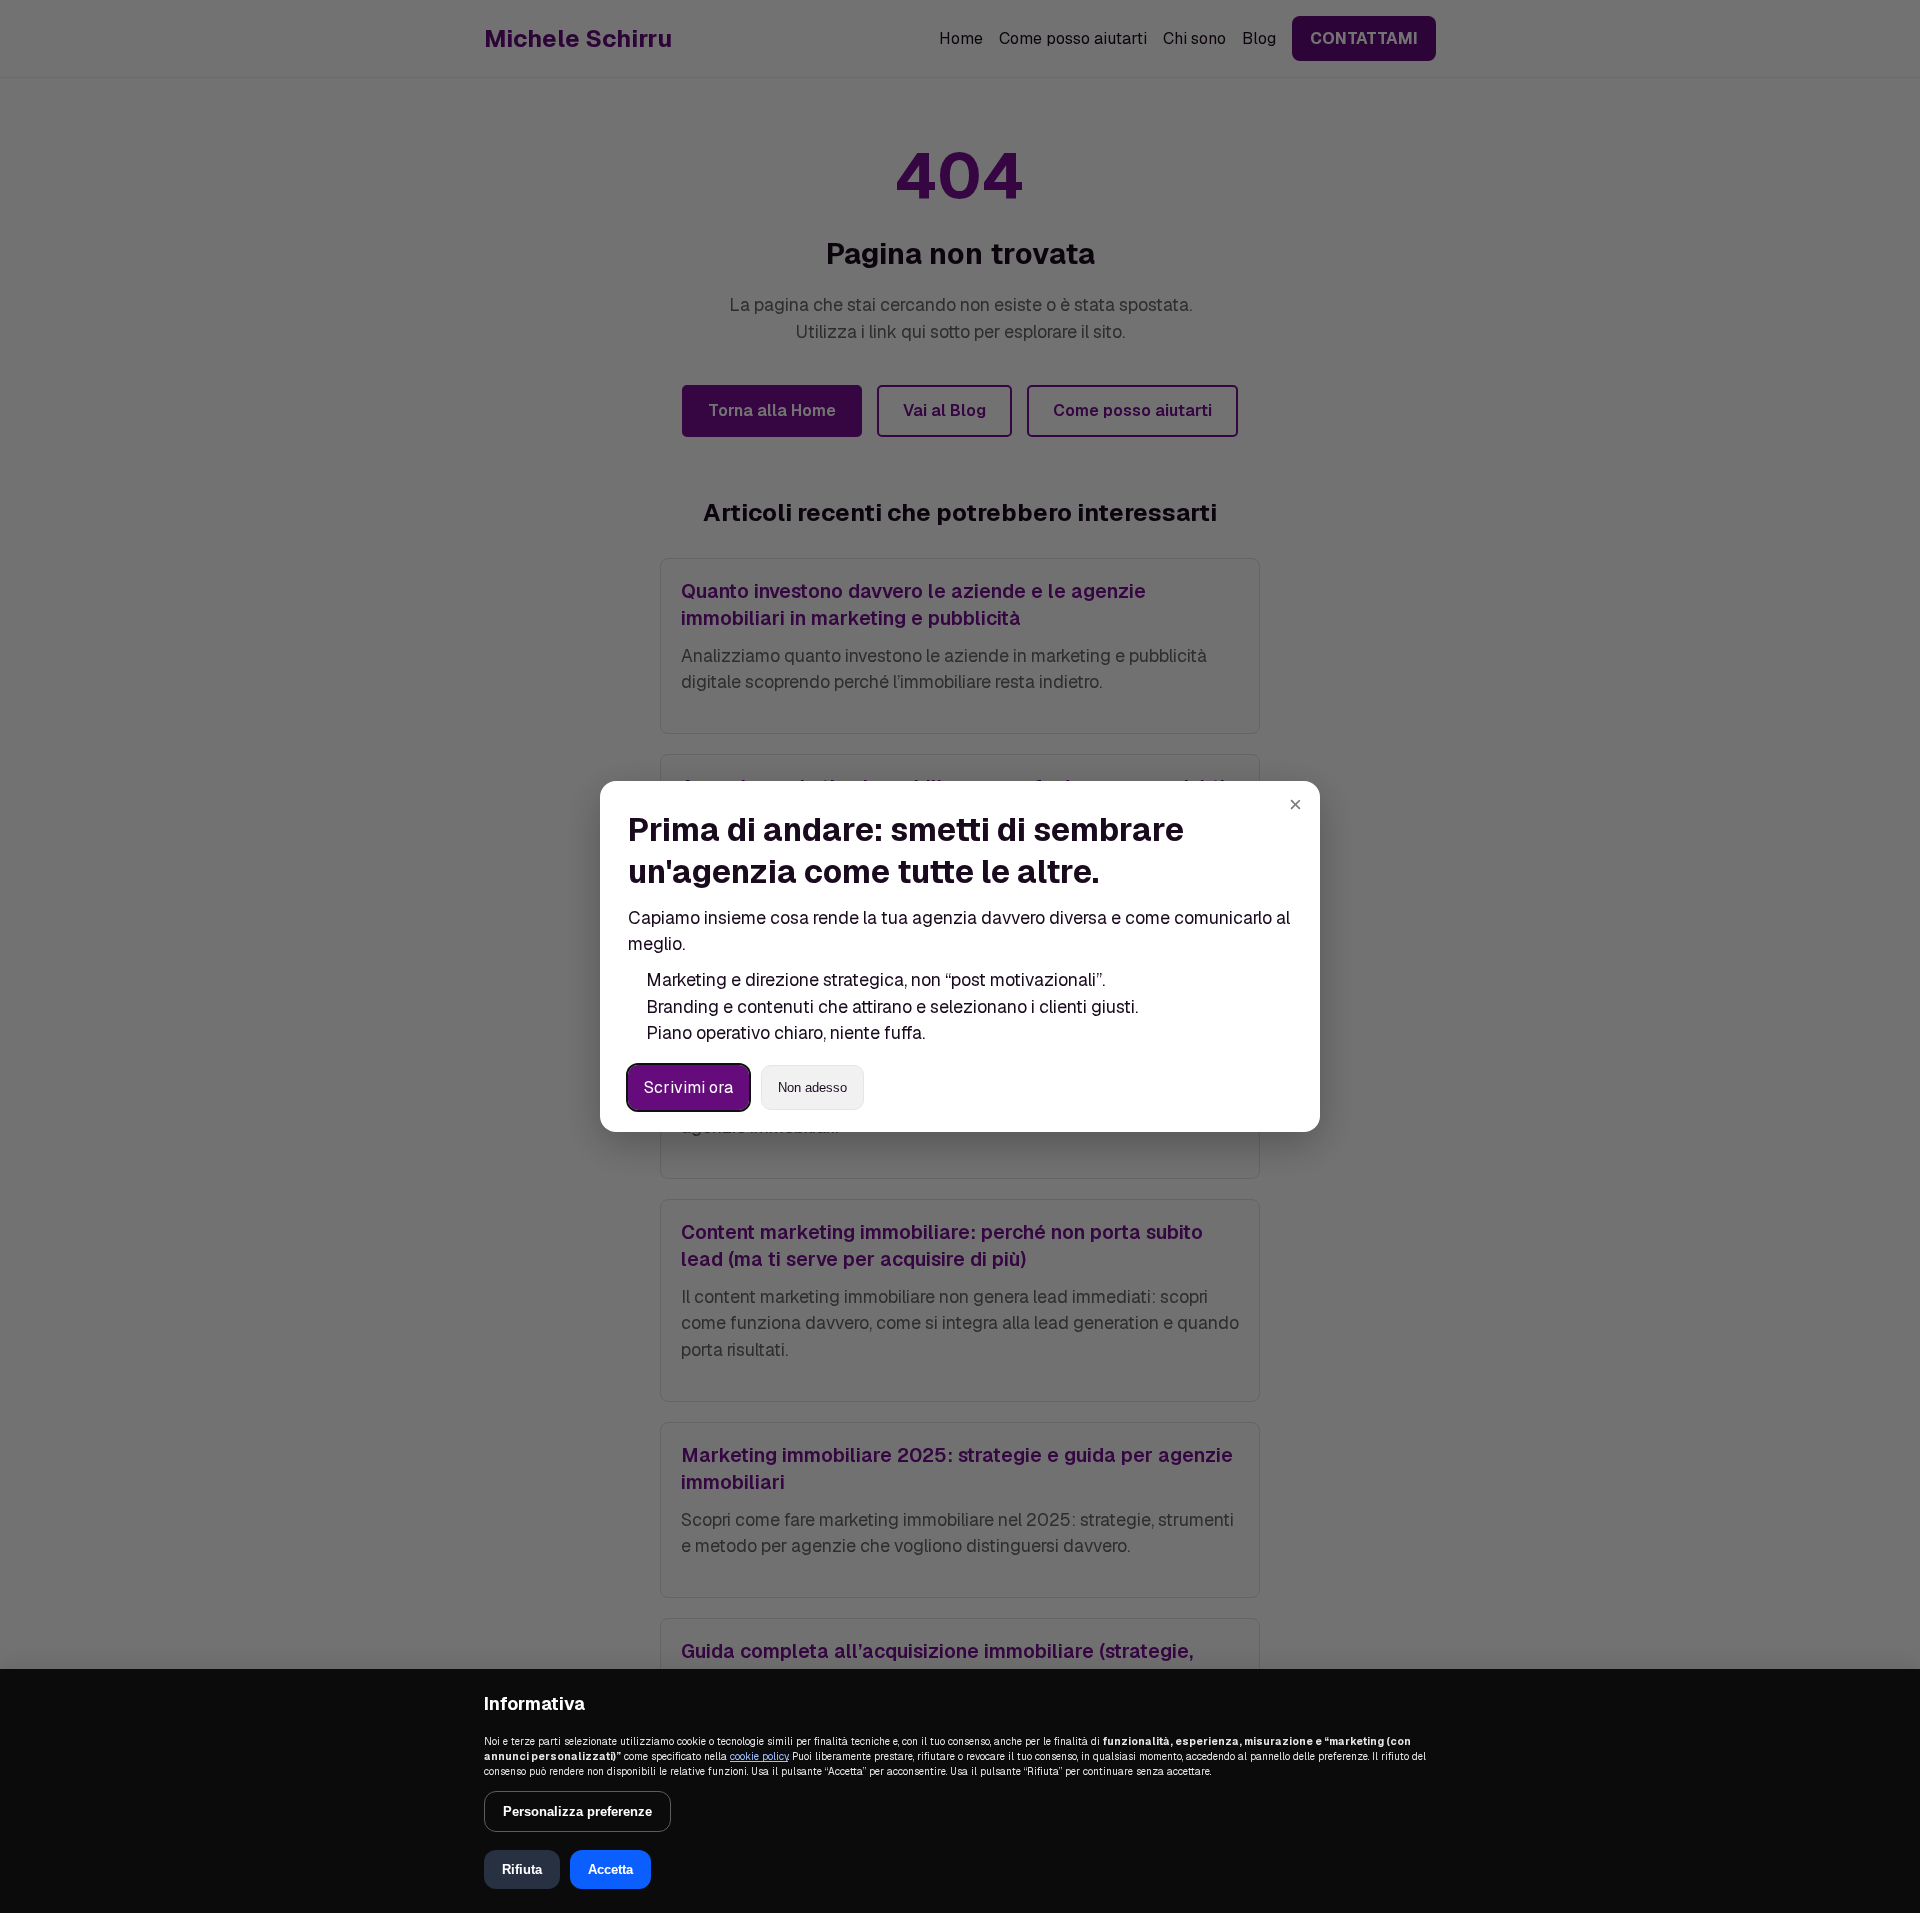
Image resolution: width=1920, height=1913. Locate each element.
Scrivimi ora (688, 1087)
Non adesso (812, 1087)
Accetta (610, 1869)
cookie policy (759, 1756)
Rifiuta (522, 1869)
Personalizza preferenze (577, 1811)
